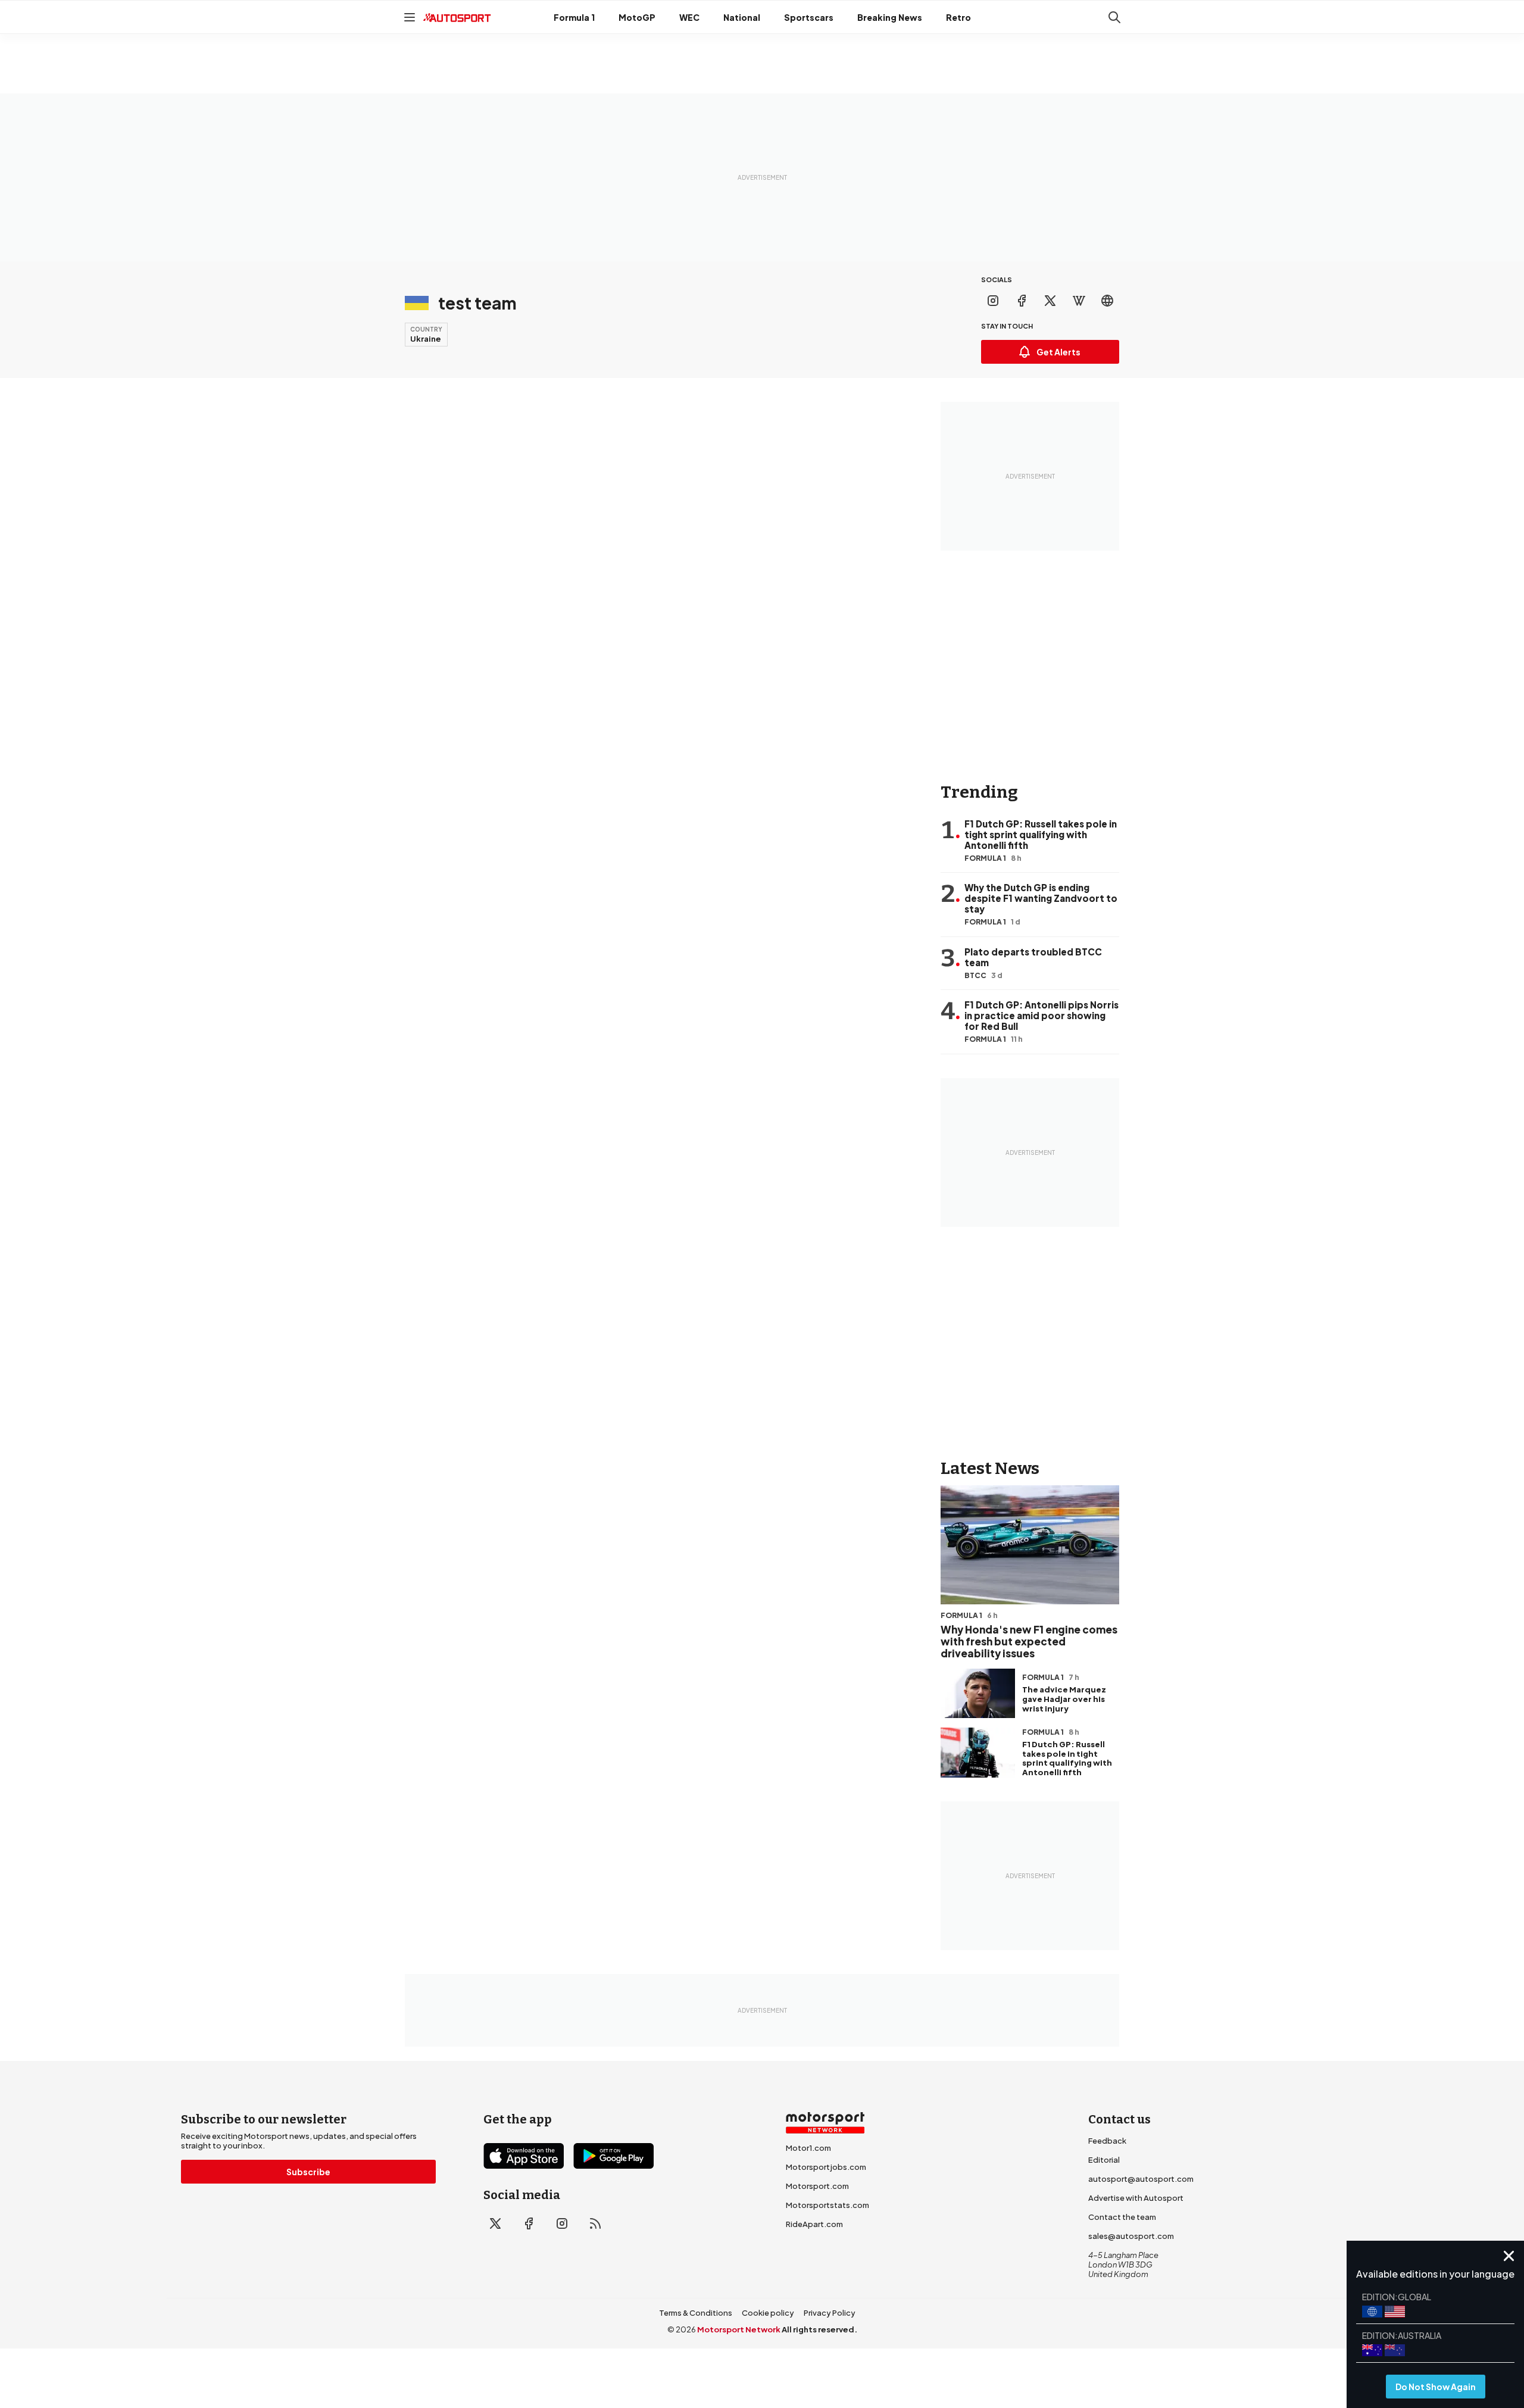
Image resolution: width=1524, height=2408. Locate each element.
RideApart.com (814, 2224)
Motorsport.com (817, 2186)
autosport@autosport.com (1141, 2179)
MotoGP (637, 17)
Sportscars (809, 17)
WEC (689, 17)
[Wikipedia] (1079, 301)
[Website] (1107, 301)
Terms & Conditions (696, 2313)
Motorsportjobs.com (826, 2167)
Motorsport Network (739, 2329)
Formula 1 (574, 17)
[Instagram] (993, 301)
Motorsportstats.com (827, 2205)
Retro (958, 17)
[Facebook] (1022, 301)
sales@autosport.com (1131, 2236)
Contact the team (1122, 2217)
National (742, 17)
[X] (1050, 301)
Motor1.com (808, 2148)
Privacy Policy (830, 2313)
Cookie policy (768, 2313)
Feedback (1107, 2141)
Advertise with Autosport (1136, 2198)
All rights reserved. (819, 2329)
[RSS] (595, 2223)
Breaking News (890, 17)
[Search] (1114, 17)
